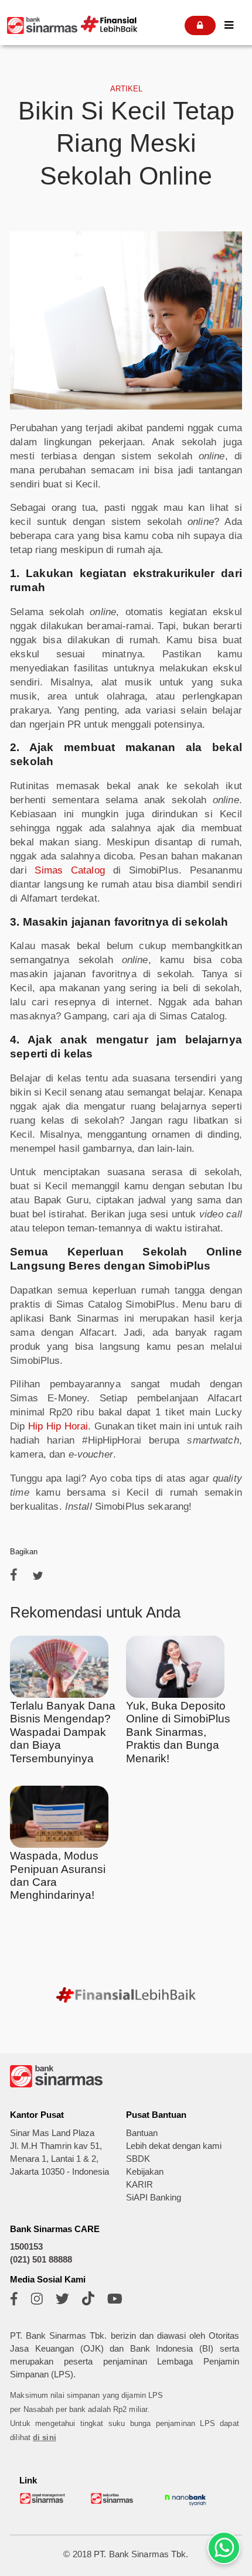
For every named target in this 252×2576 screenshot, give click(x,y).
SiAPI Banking (154, 2198)
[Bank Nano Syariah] (185, 2505)
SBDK (138, 2159)
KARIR (139, 2185)
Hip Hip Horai (58, 1426)
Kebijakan (145, 2172)
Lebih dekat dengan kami (174, 2146)
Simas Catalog (69, 870)
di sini (45, 2437)
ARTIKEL (126, 89)
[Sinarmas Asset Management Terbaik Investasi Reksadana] (43, 2502)
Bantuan (142, 2133)
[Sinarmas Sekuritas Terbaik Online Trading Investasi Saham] (114, 2502)
